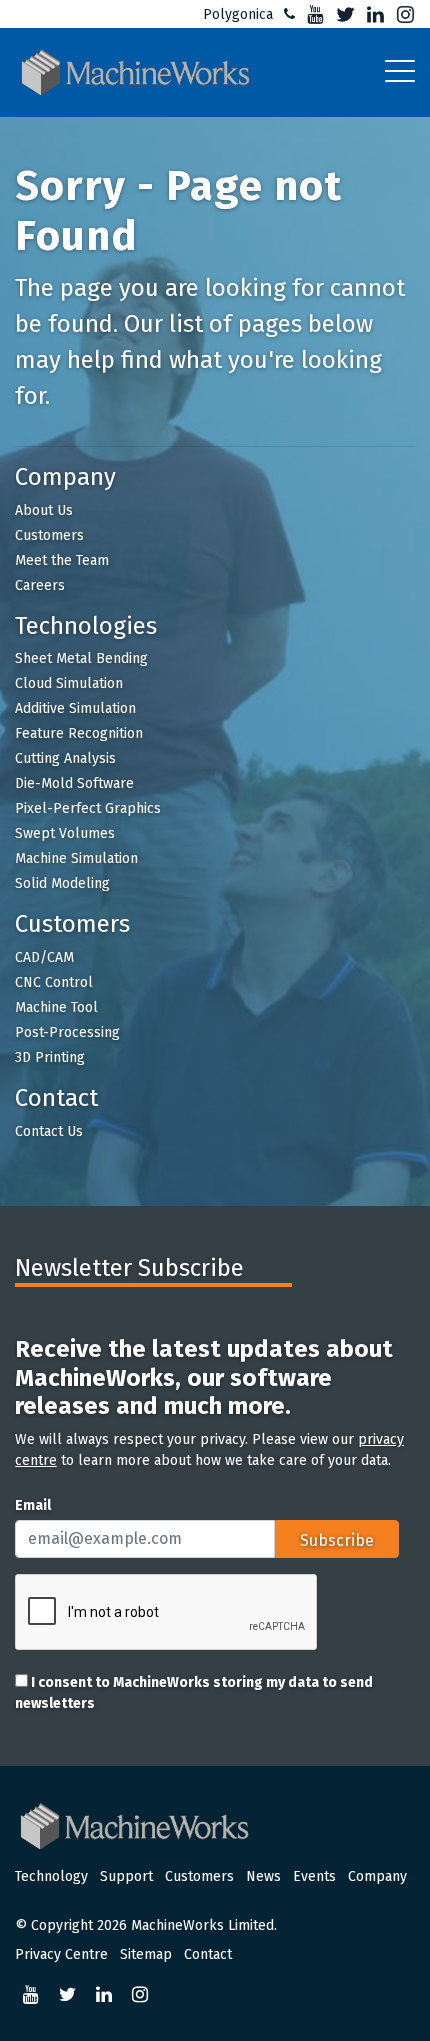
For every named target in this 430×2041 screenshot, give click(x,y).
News (263, 1876)
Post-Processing (67, 1032)
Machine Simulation (76, 858)
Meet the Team (62, 560)
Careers (40, 585)
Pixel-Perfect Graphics (88, 808)
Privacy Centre (61, 1954)
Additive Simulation (75, 708)
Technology (51, 1876)
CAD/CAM (44, 957)
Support (126, 1876)
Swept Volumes (65, 833)
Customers (49, 535)
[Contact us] (286, 14)
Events (314, 1876)
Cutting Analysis (65, 758)
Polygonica (238, 14)
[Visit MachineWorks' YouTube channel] (312, 14)
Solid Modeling (62, 883)
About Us (44, 510)
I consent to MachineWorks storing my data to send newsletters (194, 1693)
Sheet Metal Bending (81, 658)
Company (377, 1876)
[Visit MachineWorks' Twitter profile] (342, 14)
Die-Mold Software (74, 783)
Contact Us (49, 1131)
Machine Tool (56, 1007)
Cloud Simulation (69, 683)
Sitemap (146, 1954)
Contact (208, 1954)
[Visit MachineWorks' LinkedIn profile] (372, 14)
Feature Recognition (79, 733)
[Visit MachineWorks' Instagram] (402, 14)
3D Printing (50, 1057)
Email (33, 1505)
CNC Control (54, 982)
